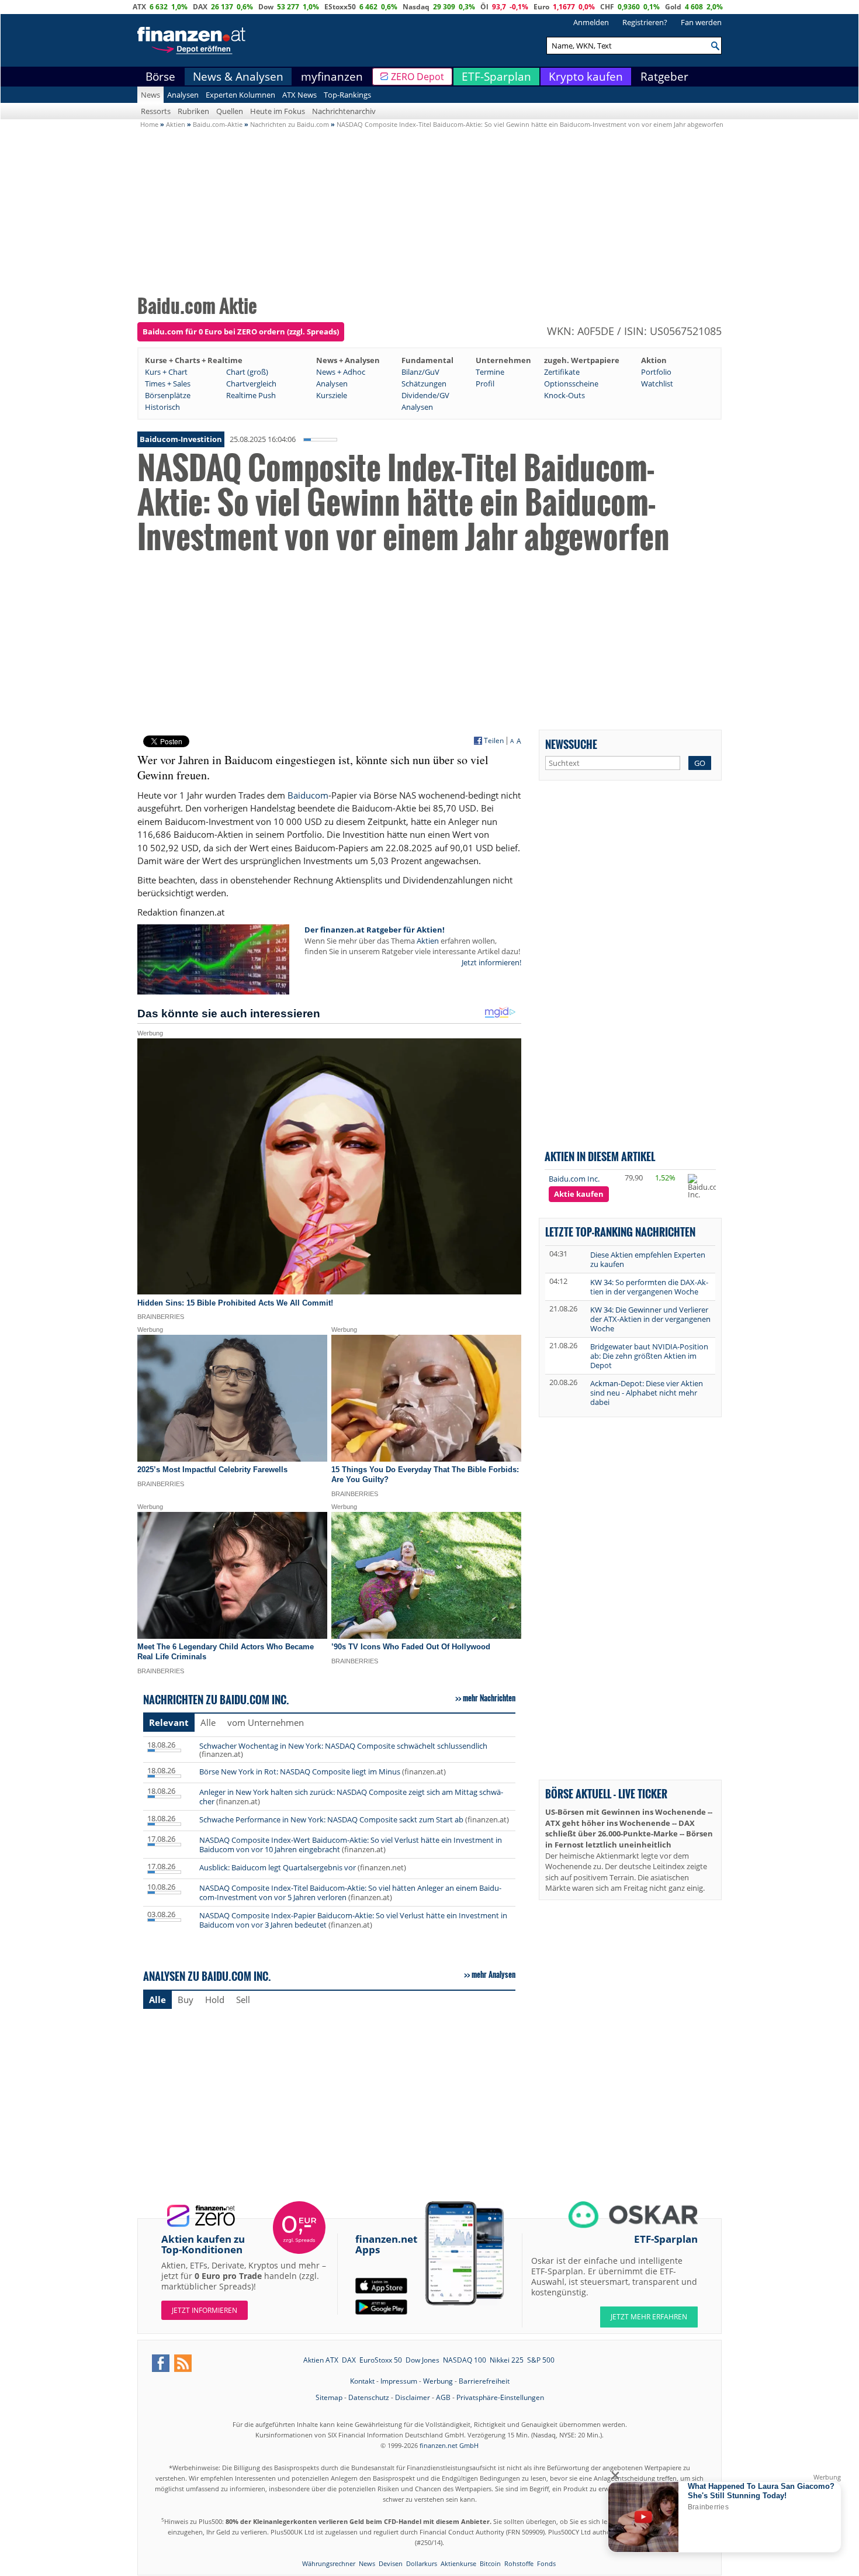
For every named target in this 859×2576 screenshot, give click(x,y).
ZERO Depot (418, 77)
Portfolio (656, 372)
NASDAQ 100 (465, 2360)
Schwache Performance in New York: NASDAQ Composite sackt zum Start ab (331, 1819)
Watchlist (657, 384)
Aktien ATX (321, 2360)
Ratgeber (664, 77)
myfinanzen (332, 77)
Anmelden (591, 22)
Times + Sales (168, 384)
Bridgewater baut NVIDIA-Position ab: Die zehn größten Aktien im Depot (649, 1356)
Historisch (162, 407)
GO (700, 763)
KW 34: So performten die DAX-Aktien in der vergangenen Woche (649, 1287)
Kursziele (332, 395)
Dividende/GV (425, 395)
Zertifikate (562, 372)
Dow (266, 7)
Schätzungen (424, 384)
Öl (484, 7)
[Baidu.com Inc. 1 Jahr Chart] (706, 1186)
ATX (139, 7)
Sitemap (329, 2397)
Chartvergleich (251, 384)
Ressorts (156, 111)
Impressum (399, 2381)
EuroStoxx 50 (381, 2360)
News (150, 95)
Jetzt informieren (205, 2310)
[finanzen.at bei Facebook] (161, 2363)
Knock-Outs (564, 395)
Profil (485, 384)
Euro (541, 7)
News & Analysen (238, 77)
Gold (673, 7)
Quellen (230, 111)
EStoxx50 (340, 7)
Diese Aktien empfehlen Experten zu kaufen (648, 1259)
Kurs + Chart (166, 372)
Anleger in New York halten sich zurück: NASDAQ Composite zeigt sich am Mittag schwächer (351, 1797)
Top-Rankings (347, 95)
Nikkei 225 (507, 2360)
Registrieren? (645, 22)
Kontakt (362, 2381)
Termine (490, 372)
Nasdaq (416, 7)
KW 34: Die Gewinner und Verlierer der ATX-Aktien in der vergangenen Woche (650, 1319)
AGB (443, 2397)
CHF (607, 7)
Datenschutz (369, 2397)
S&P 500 (541, 2360)
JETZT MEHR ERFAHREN (649, 2317)
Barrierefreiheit (484, 2381)
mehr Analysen (493, 1974)
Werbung (438, 2381)
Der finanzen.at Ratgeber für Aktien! (375, 930)
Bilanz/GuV (420, 372)
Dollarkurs (422, 2563)
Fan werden (701, 22)
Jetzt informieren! (491, 962)
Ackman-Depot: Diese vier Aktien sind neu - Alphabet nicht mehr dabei (647, 1393)
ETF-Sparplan (496, 77)
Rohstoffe (519, 2563)
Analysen (183, 95)
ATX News (299, 95)
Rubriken (193, 111)
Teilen (494, 741)
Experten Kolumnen (240, 95)
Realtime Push (251, 395)
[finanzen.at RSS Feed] (183, 2363)
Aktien (428, 941)
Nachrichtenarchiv (344, 111)
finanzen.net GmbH (449, 2445)
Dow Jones (422, 2360)
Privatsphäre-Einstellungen (500, 2397)
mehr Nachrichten (489, 1698)
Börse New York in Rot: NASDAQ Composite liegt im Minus (300, 1772)
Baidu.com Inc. (574, 1179)
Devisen (391, 2563)
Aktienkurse (458, 2563)
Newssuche (571, 744)
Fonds (546, 2563)
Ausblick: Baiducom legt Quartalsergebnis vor (278, 1867)
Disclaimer (413, 2397)
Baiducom (308, 795)
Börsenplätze (168, 395)
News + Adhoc (341, 372)
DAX (200, 7)
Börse (160, 77)
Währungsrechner (329, 2563)
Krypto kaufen (586, 77)
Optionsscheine (571, 384)
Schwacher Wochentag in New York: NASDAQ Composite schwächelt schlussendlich (343, 1746)
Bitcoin (490, 2563)
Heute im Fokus (278, 111)
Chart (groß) (247, 372)
